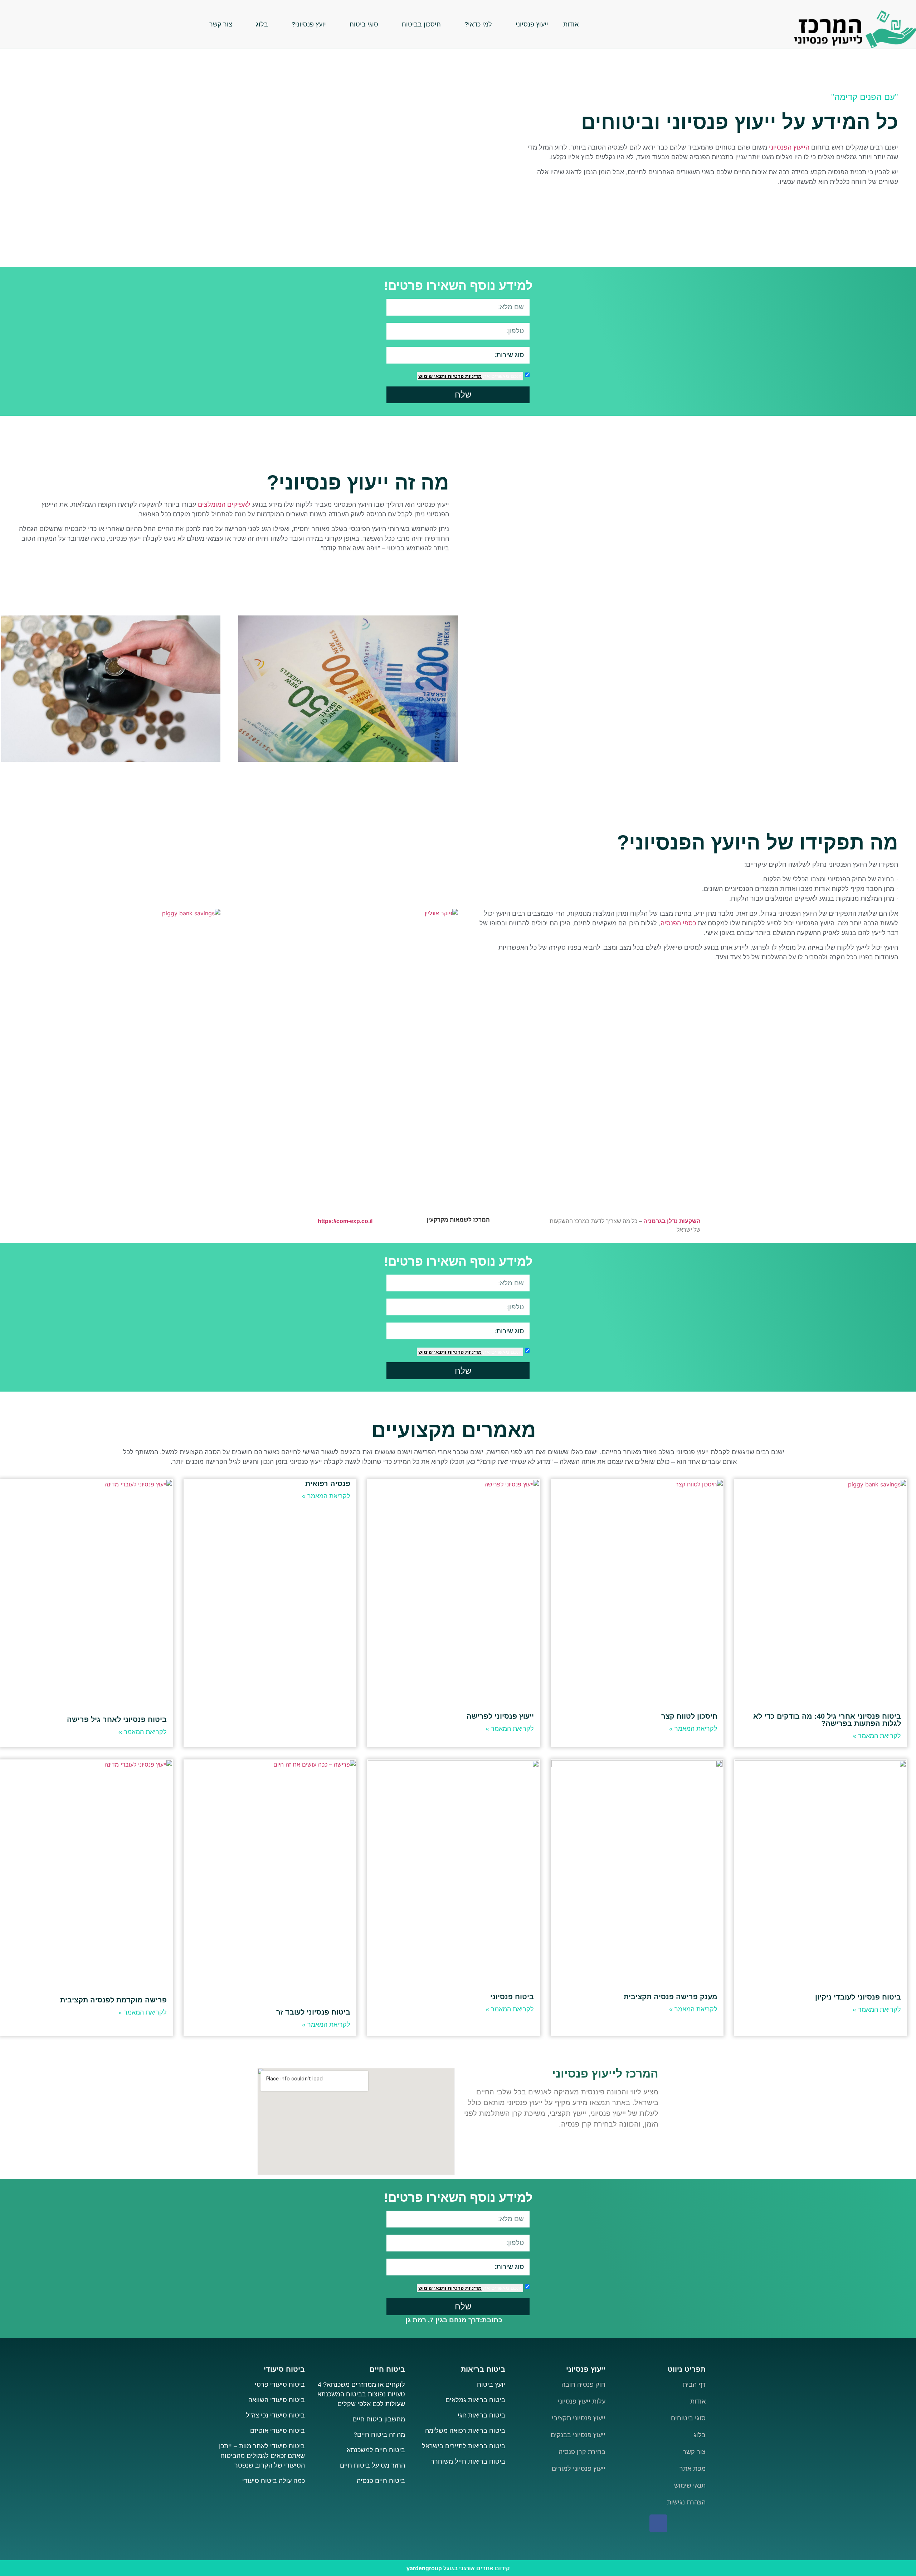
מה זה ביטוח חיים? (379, 2435)
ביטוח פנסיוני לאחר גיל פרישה (117, 1719)
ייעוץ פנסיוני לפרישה (500, 1716)
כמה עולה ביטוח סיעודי (274, 2481)
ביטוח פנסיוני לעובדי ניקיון (858, 1997)
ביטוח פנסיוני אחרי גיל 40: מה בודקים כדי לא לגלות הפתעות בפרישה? (827, 1720)
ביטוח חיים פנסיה (381, 2481)
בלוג (262, 24)
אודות (571, 24)
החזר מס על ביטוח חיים (372, 2465)
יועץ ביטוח (490, 2385)
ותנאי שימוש (432, 376)
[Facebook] (658, 2523)
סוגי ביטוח (364, 24)
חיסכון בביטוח (421, 24)
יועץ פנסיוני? (309, 24)
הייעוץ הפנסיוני (789, 147)
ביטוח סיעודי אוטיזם (277, 2431)
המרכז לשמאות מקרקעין (458, 1220)
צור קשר (221, 24)
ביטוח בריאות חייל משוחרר (468, 2461)
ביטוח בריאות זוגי (481, 2415)
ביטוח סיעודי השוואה (277, 2400)
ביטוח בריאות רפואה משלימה (465, 2431)
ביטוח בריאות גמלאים (475, 2400)
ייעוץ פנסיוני (532, 24)
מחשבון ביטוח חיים (379, 2419)
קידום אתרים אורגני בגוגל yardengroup (458, 2568)
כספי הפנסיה (678, 923)
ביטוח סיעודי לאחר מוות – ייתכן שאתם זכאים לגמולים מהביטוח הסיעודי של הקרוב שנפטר (262, 2456)
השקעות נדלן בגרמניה (672, 1221)
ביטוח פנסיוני (512, 1997)
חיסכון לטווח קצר (689, 1716)
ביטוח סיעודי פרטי (280, 2385)
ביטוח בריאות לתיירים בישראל (464, 2446)
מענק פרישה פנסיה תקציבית (671, 1997)
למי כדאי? (478, 24)
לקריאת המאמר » (877, 1736)
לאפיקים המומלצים (225, 505)
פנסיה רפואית (328, 1484)
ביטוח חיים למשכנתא (376, 2450)
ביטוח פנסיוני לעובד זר (313, 2012)
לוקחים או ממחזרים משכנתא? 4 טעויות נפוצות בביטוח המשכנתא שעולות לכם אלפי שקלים (361, 2394)
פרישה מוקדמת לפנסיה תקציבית (113, 2000)
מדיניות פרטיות (464, 376)
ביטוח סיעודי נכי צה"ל (275, 2415)
